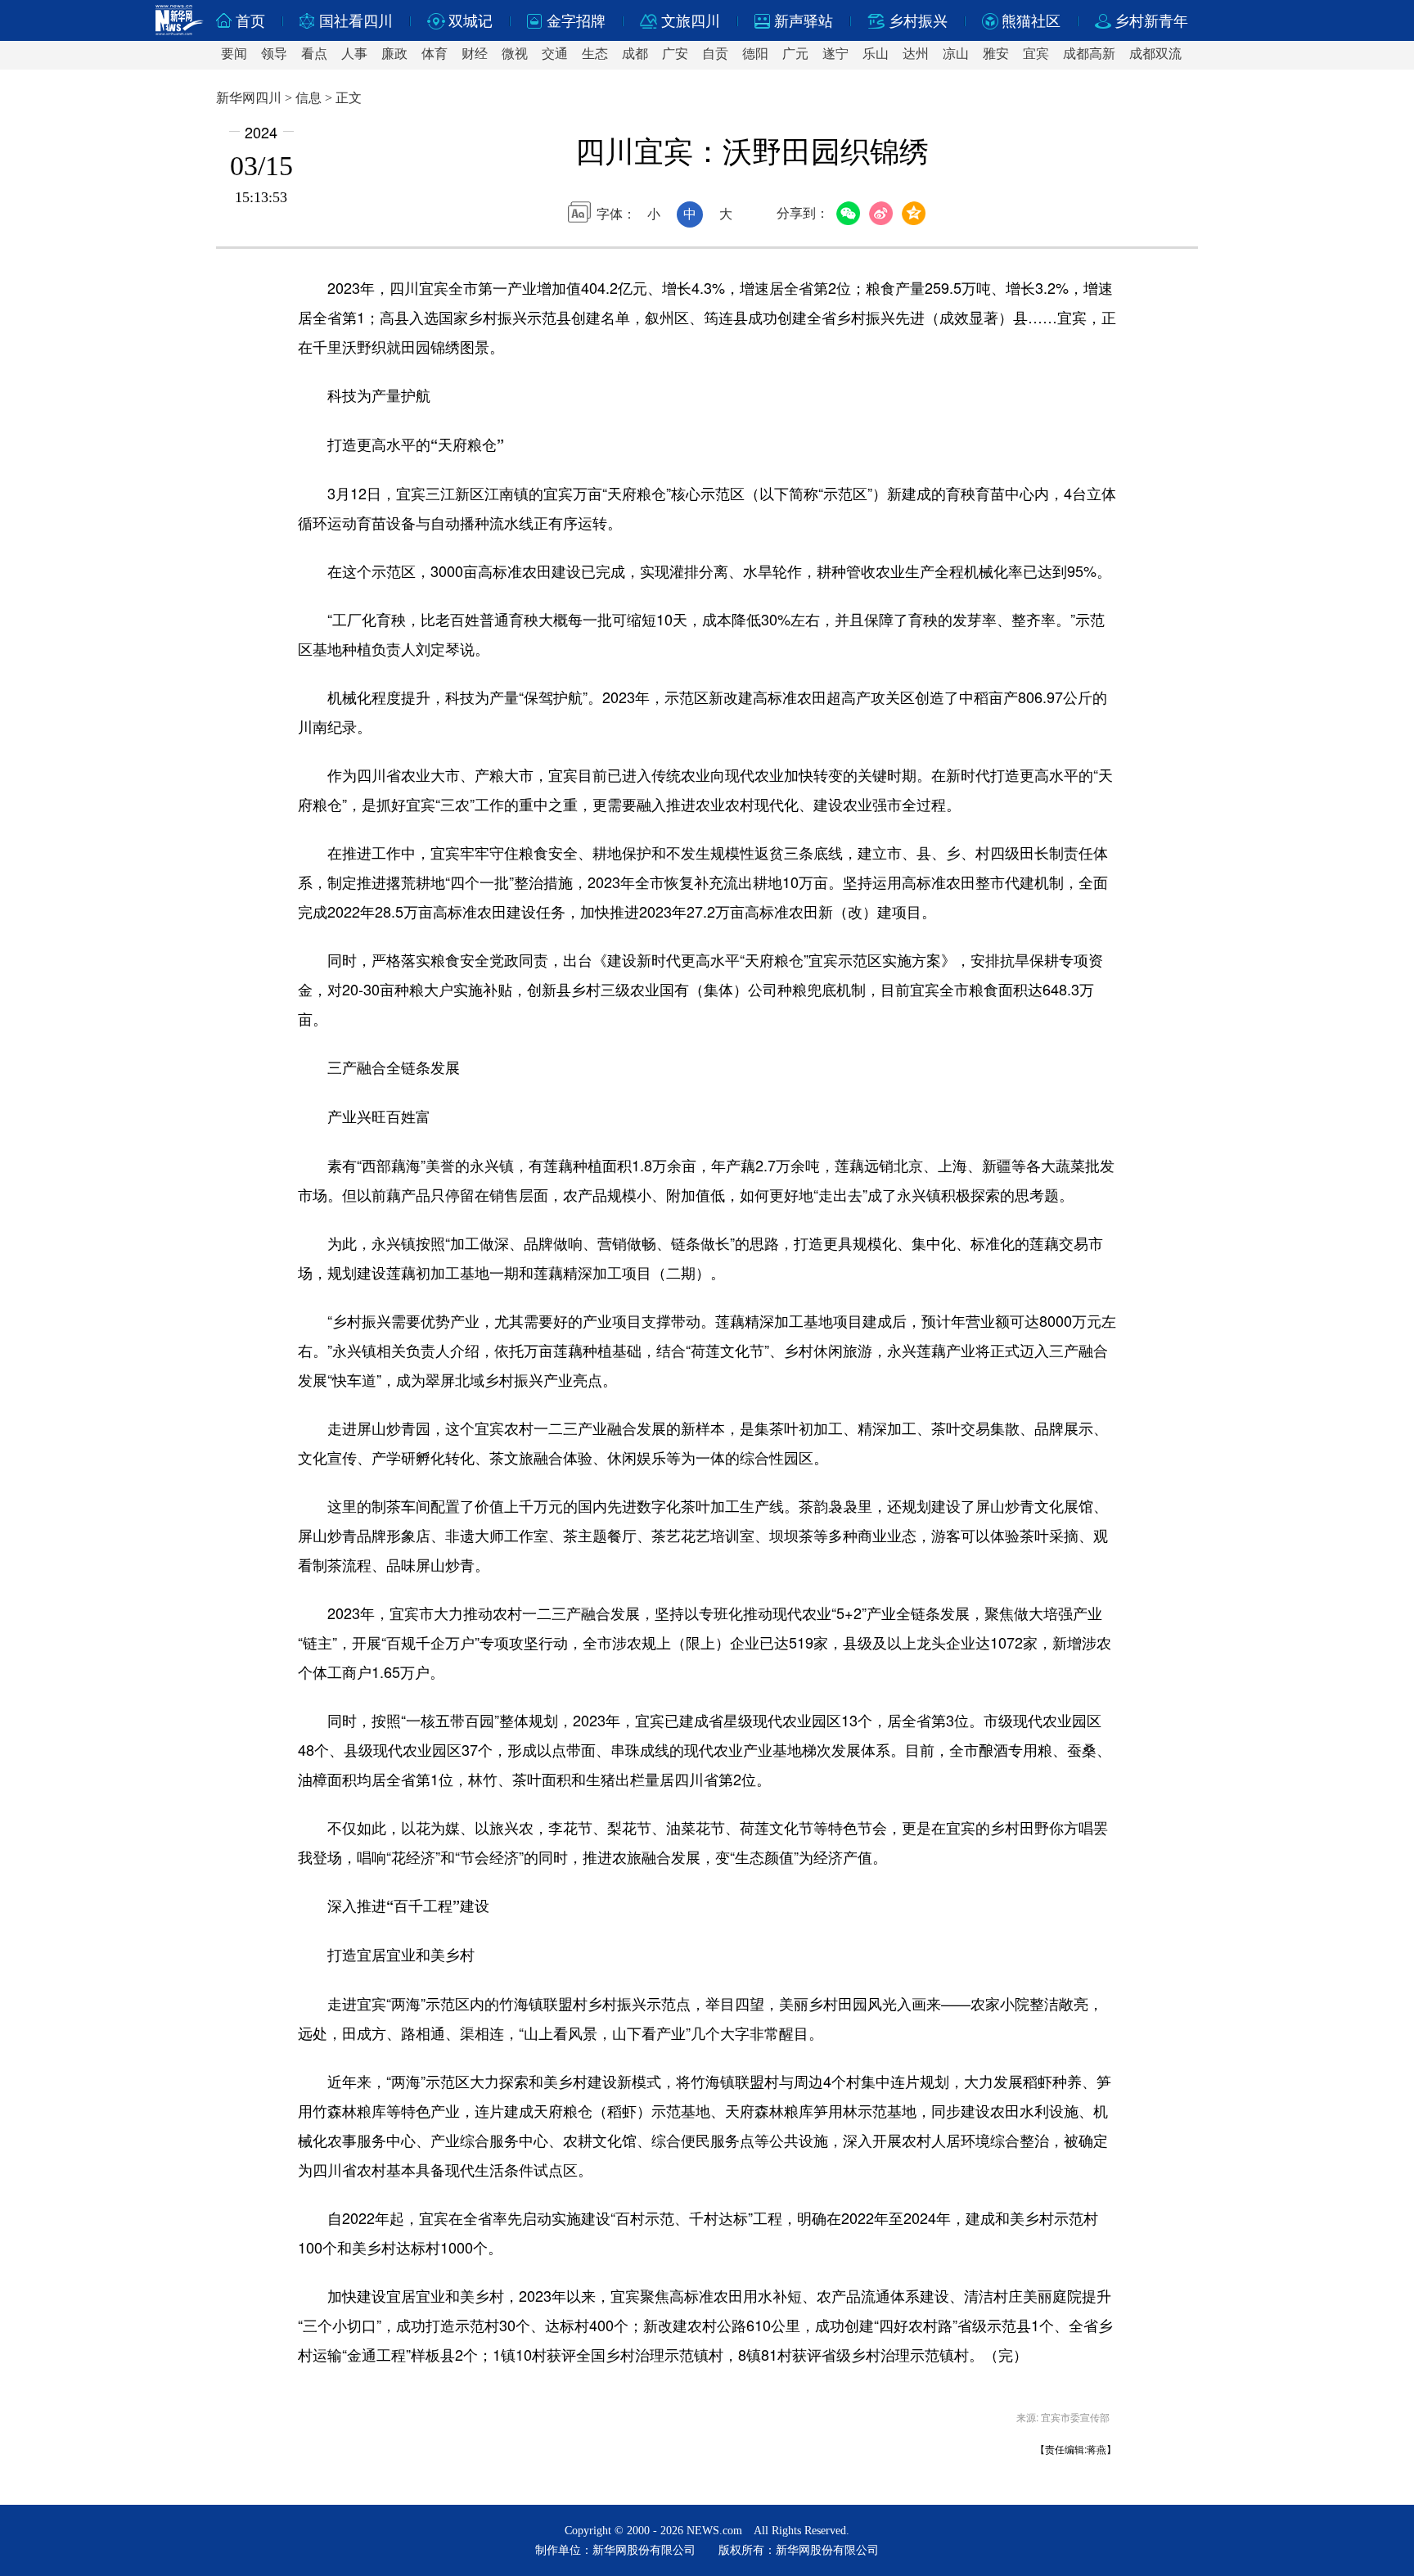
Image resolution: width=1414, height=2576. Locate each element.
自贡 (715, 54)
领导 (274, 54)
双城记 (471, 21)
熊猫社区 (1031, 21)
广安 (675, 54)
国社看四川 (356, 21)
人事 (354, 54)
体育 (435, 54)
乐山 (876, 54)
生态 (595, 54)
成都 (635, 54)
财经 (475, 54)
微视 (515, 54)
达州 (916, 54)
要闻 (234, 54)
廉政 (394, 54)
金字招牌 (576, 21)
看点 (314, 54)
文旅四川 (691, 21)
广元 (795, 54)
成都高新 (1089, 54)
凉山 (956, 54)
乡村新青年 (1151, 21)
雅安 (996, 54)
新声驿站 (804, 21)
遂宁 (835, 54)
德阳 (755, 54)
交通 (555, 54)
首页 (250, 21)
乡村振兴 (918, 21)
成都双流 (1155, 54)
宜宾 (1036, 54)
